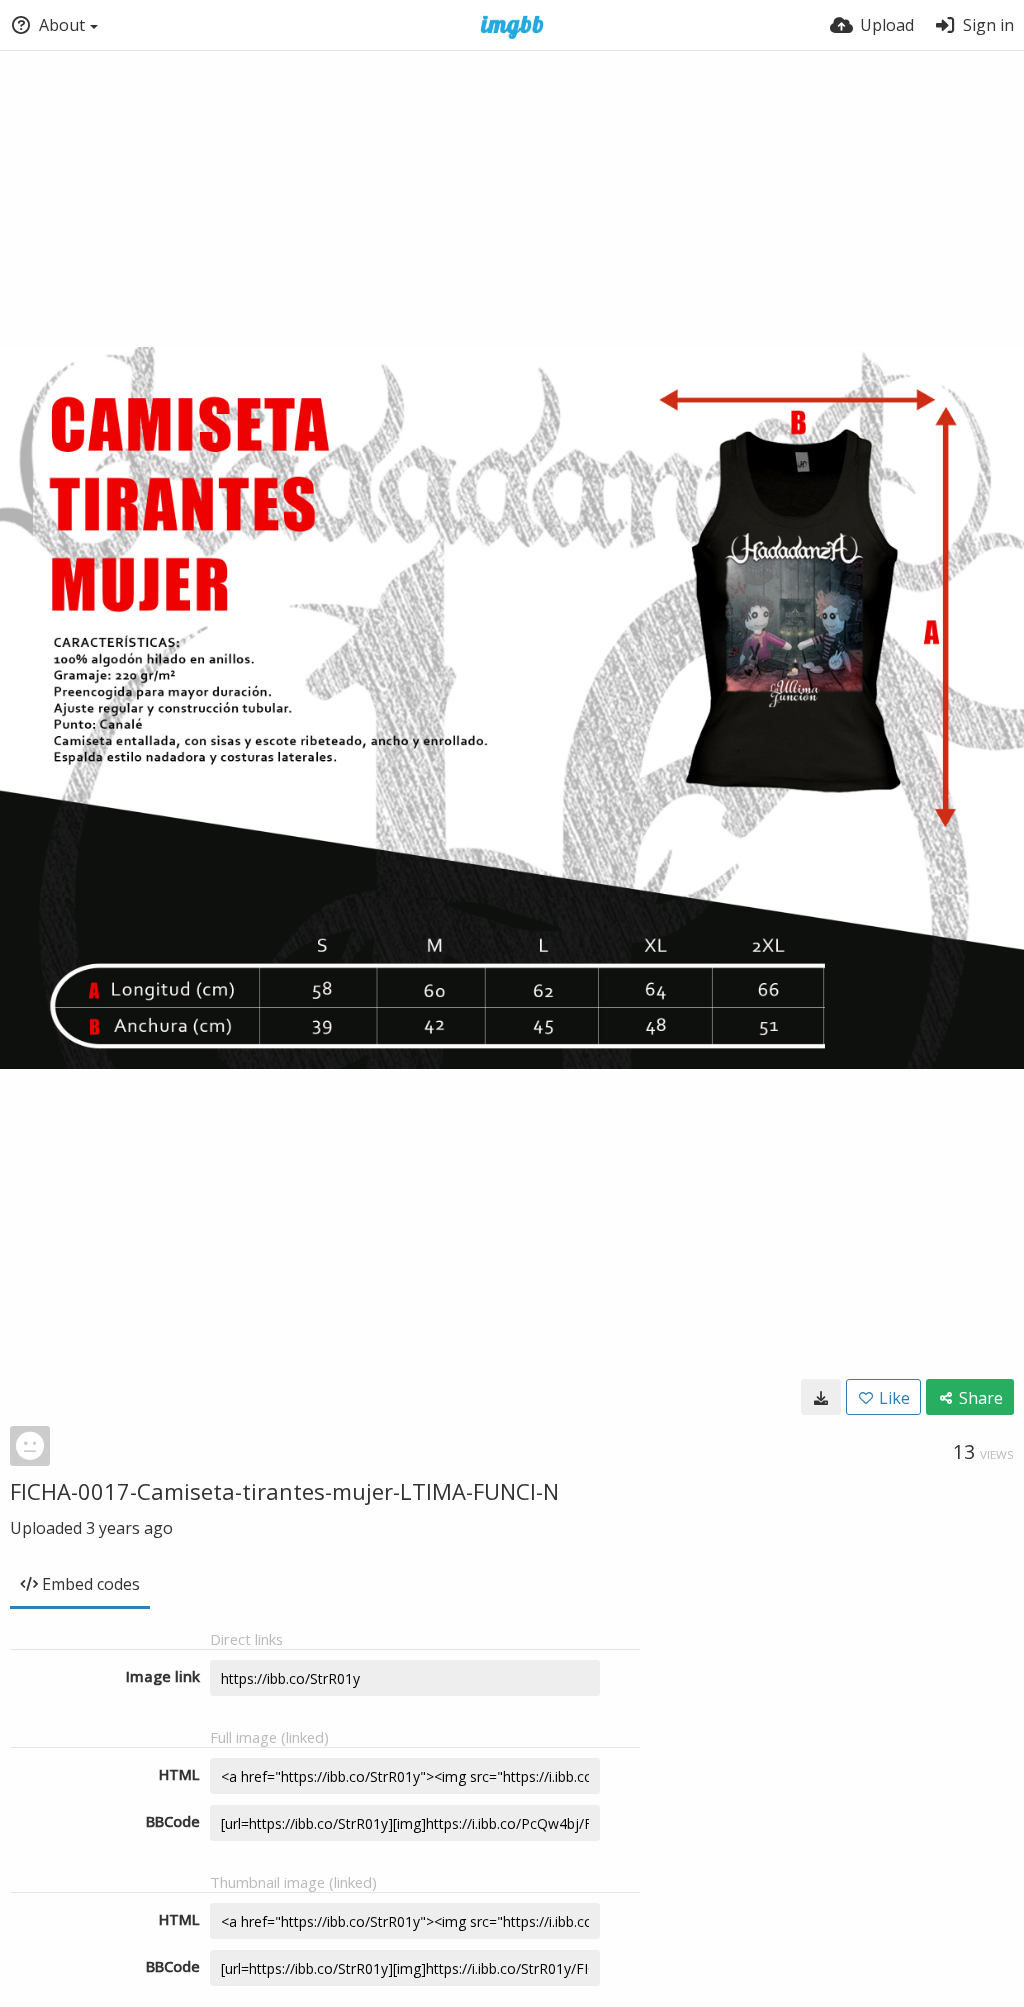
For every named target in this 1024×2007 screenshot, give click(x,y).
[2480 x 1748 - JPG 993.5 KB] (821, 1397)
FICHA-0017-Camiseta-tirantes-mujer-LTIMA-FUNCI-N (284, 1491)
